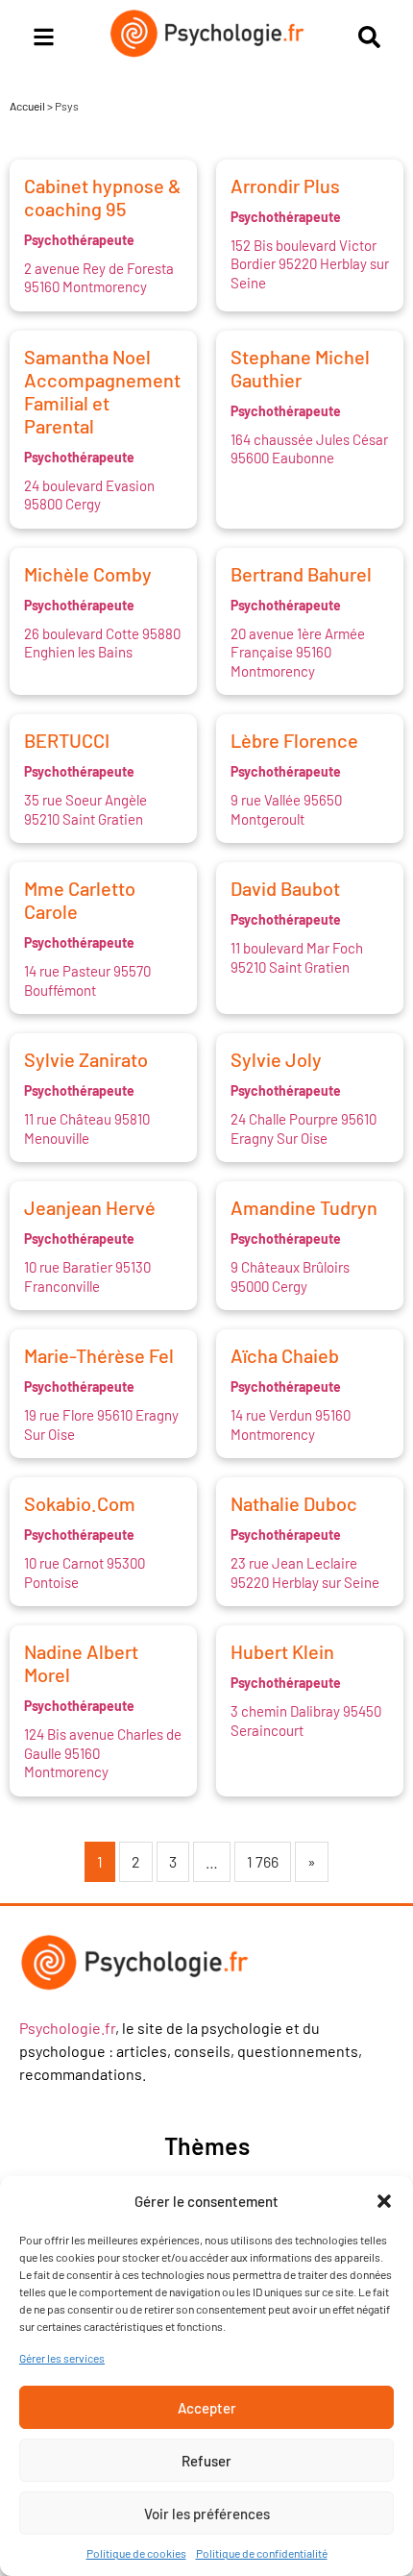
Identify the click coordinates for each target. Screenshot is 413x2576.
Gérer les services (62, 2358)
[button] (384, 2201)
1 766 (263, 1861)
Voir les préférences (207, 2514)
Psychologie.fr (67, 2028)
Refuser (206, 2461)
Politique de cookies (136, 2553)
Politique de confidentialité (262, 2553)
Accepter (207, 2408)
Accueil (27, 106)
